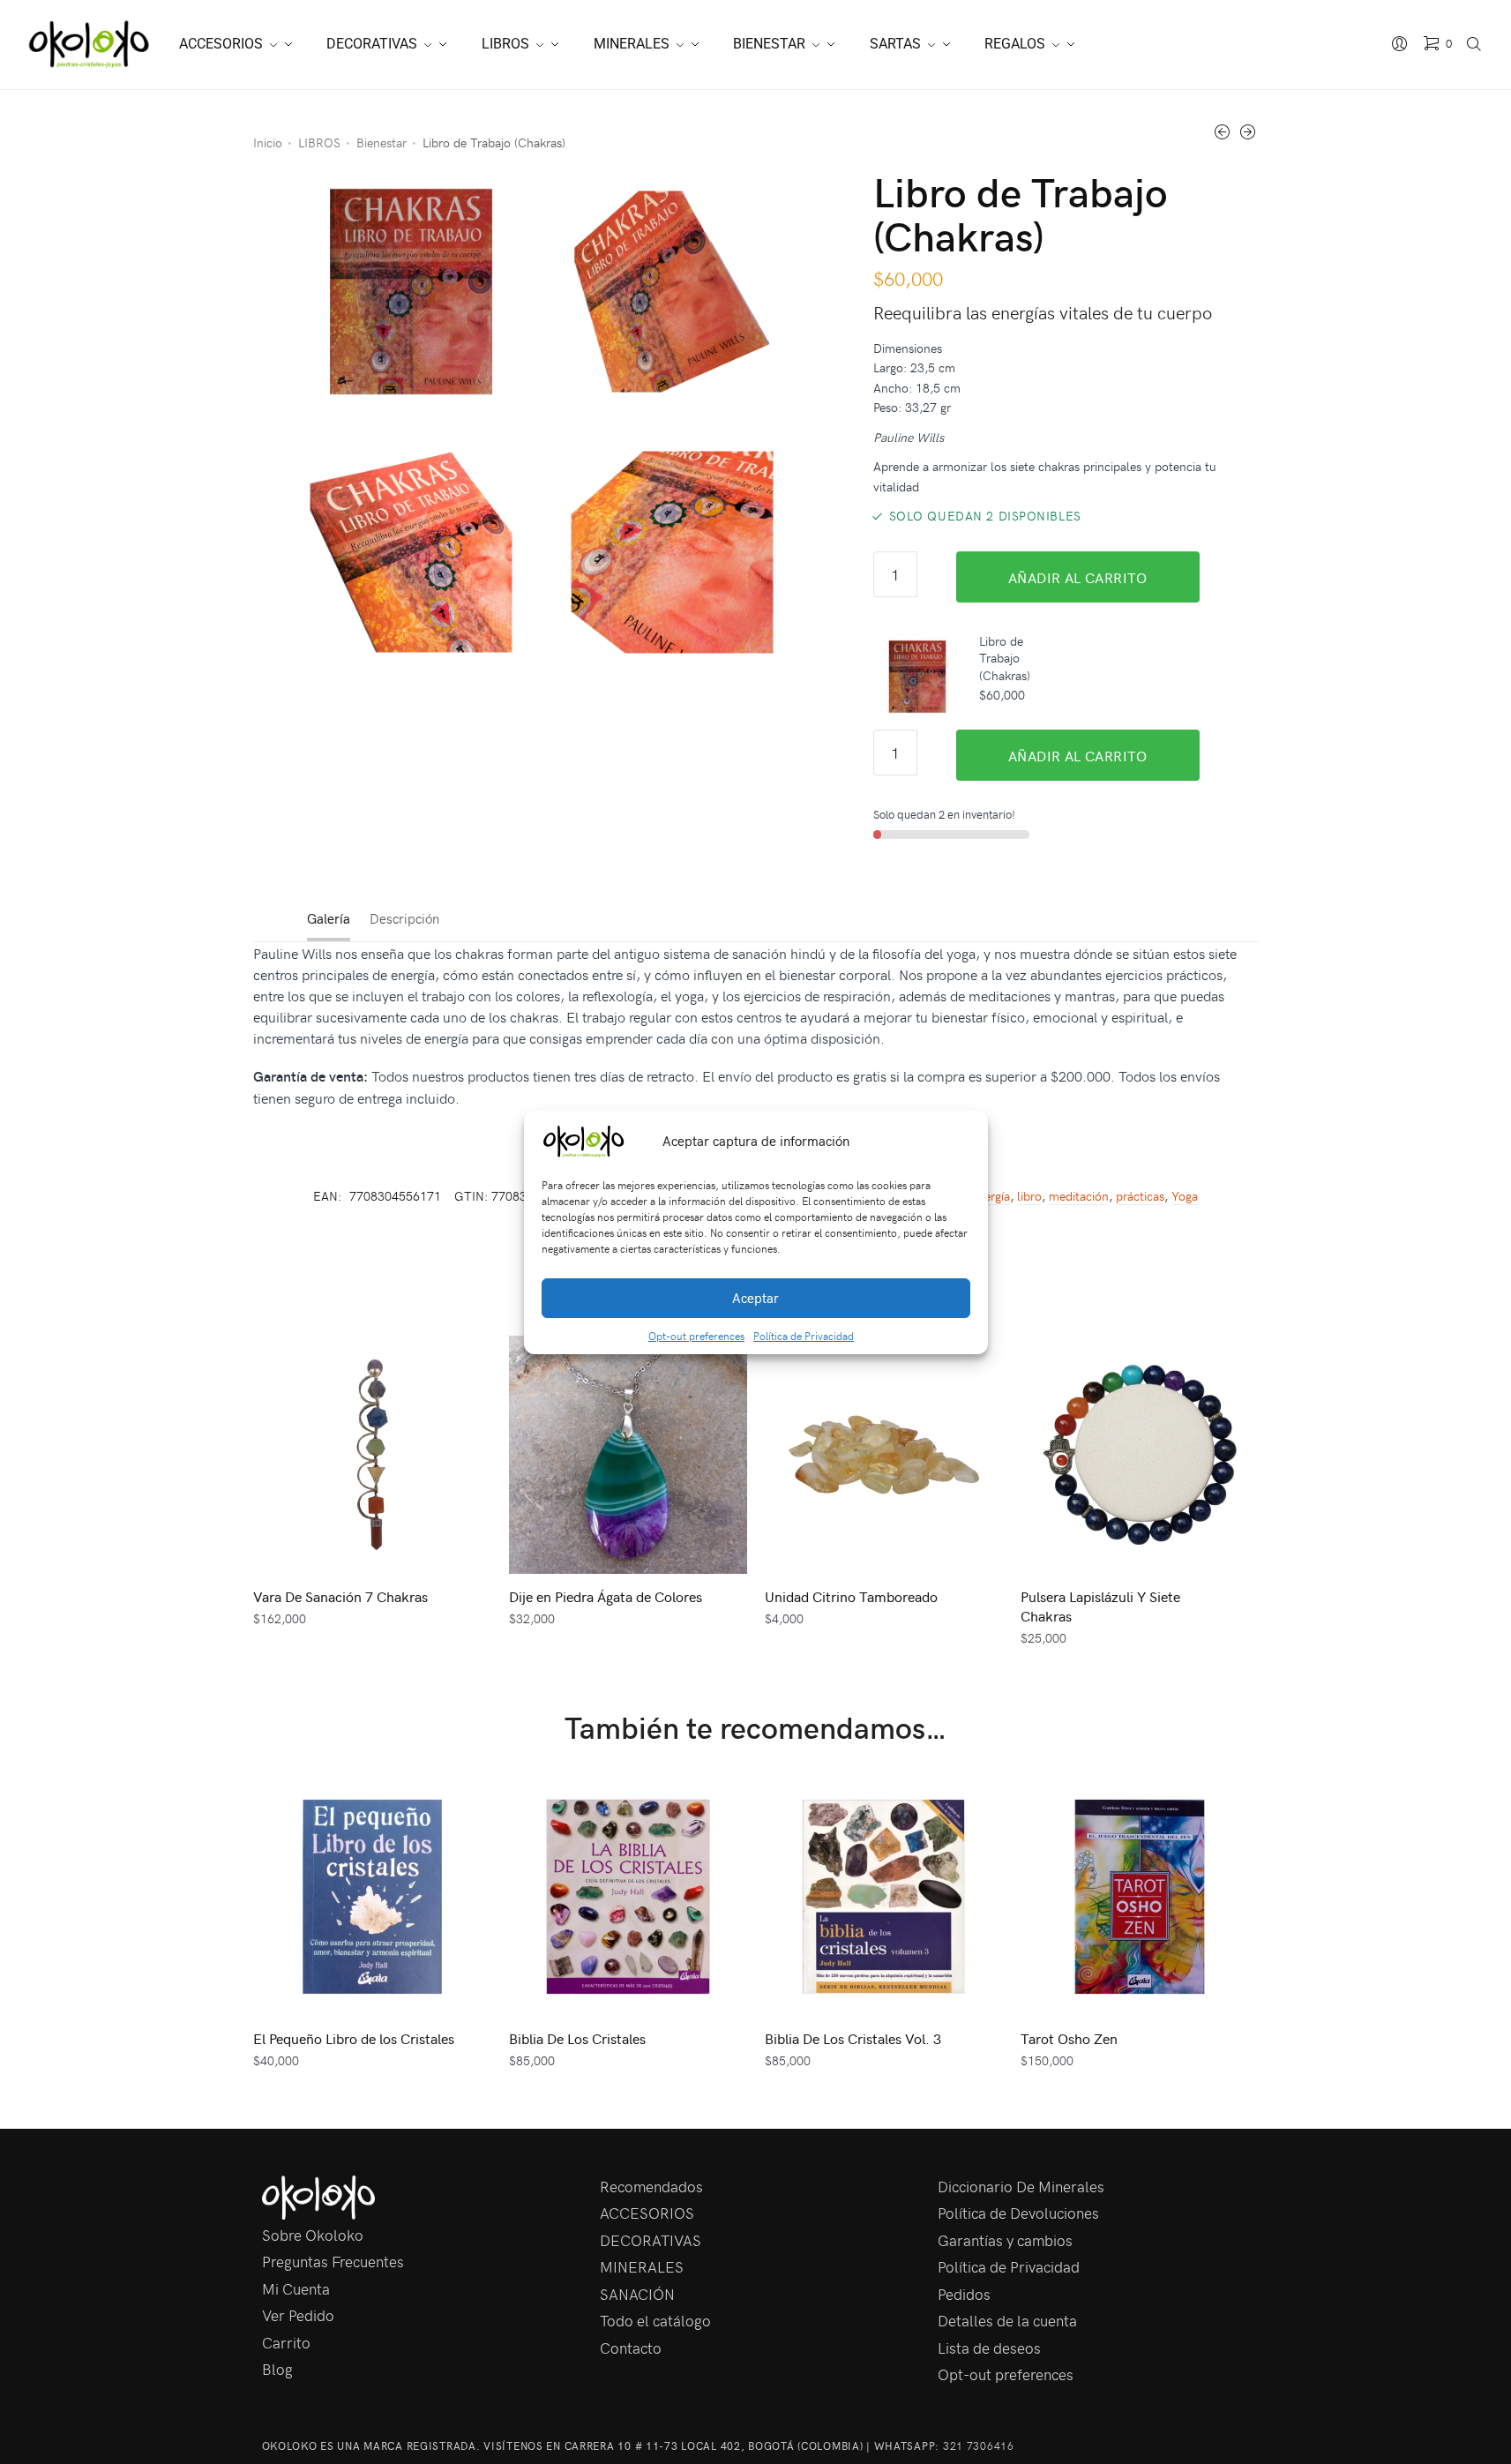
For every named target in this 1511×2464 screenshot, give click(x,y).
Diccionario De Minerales (1021, 2186)
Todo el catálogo (655, 2320)
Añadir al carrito (1078, 577)
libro (1029, 1196)
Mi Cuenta (296, 2288)
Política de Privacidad (804, 1336)
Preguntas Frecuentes (333, 2261)
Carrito (286, 2342)
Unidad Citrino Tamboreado (851, 1596)
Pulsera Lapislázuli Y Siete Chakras (1100, 1606)
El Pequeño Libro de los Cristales (354, 2038)
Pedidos (964, 2294)
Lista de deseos (989, 2348)
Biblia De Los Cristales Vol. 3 (853, 2038)
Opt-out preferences (696, 1336)
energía (991, 1196)
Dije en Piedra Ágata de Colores (606, 1596)
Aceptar (755, 1298)
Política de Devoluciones (1018, 2213)
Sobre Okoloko (313, 2235)
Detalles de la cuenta (1007, 2320)
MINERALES (642, 2266)
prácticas (1140, 1196)
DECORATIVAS (651, 2240)
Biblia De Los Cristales (577, 2038)
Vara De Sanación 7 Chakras (340, 1596)
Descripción (404, 918)
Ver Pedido (298, 2315)
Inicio (268, 142)
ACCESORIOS (647, 2213)
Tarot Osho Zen (1069, 2038)
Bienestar (381, 142)
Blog (277, 2369)
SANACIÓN (637, 2294)
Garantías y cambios (1005, 2240)
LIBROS (319, 142)
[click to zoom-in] (411, 292)
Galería (329, 918)
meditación (1079, 1196)
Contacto (631, 2348)
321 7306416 (979, 2445)
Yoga (1185, 1196)
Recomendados (651, 2186)
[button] (961, 1142)
